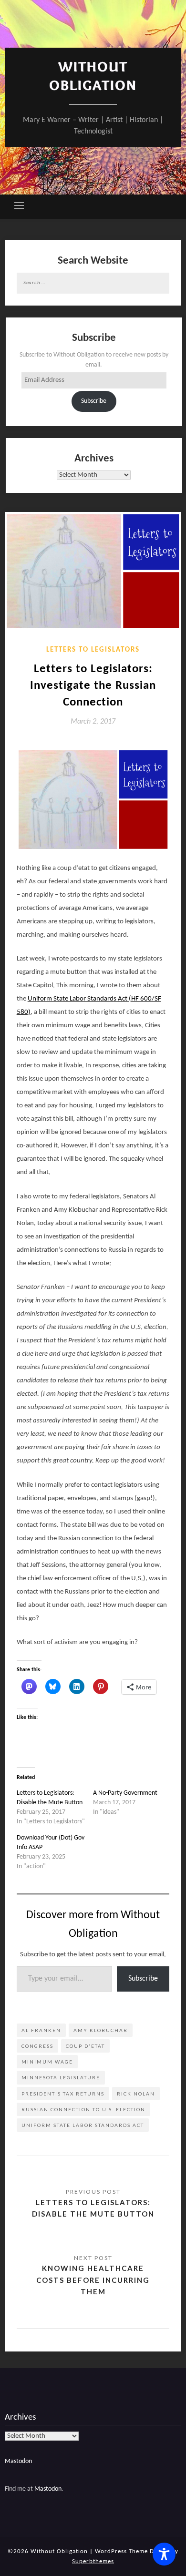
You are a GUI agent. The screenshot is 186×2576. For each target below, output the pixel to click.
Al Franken (41, 2030)
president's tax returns (63, 2094)
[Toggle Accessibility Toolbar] (164, 2554)
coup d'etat (85, 2046)
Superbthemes (93, 2561)
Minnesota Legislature (61, 2077)
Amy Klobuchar (101, 2030)
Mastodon (18, 2461)
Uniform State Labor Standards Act (83, 2125)
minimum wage (47, 2062)
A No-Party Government (125, 1793)
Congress (37, 2046)
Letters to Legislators (93, 650)
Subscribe (94, 401)
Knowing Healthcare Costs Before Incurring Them (93, 2280)
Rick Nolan (136, 2094)
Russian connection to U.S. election (83, 2109)
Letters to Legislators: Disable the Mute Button (93, 2208)
